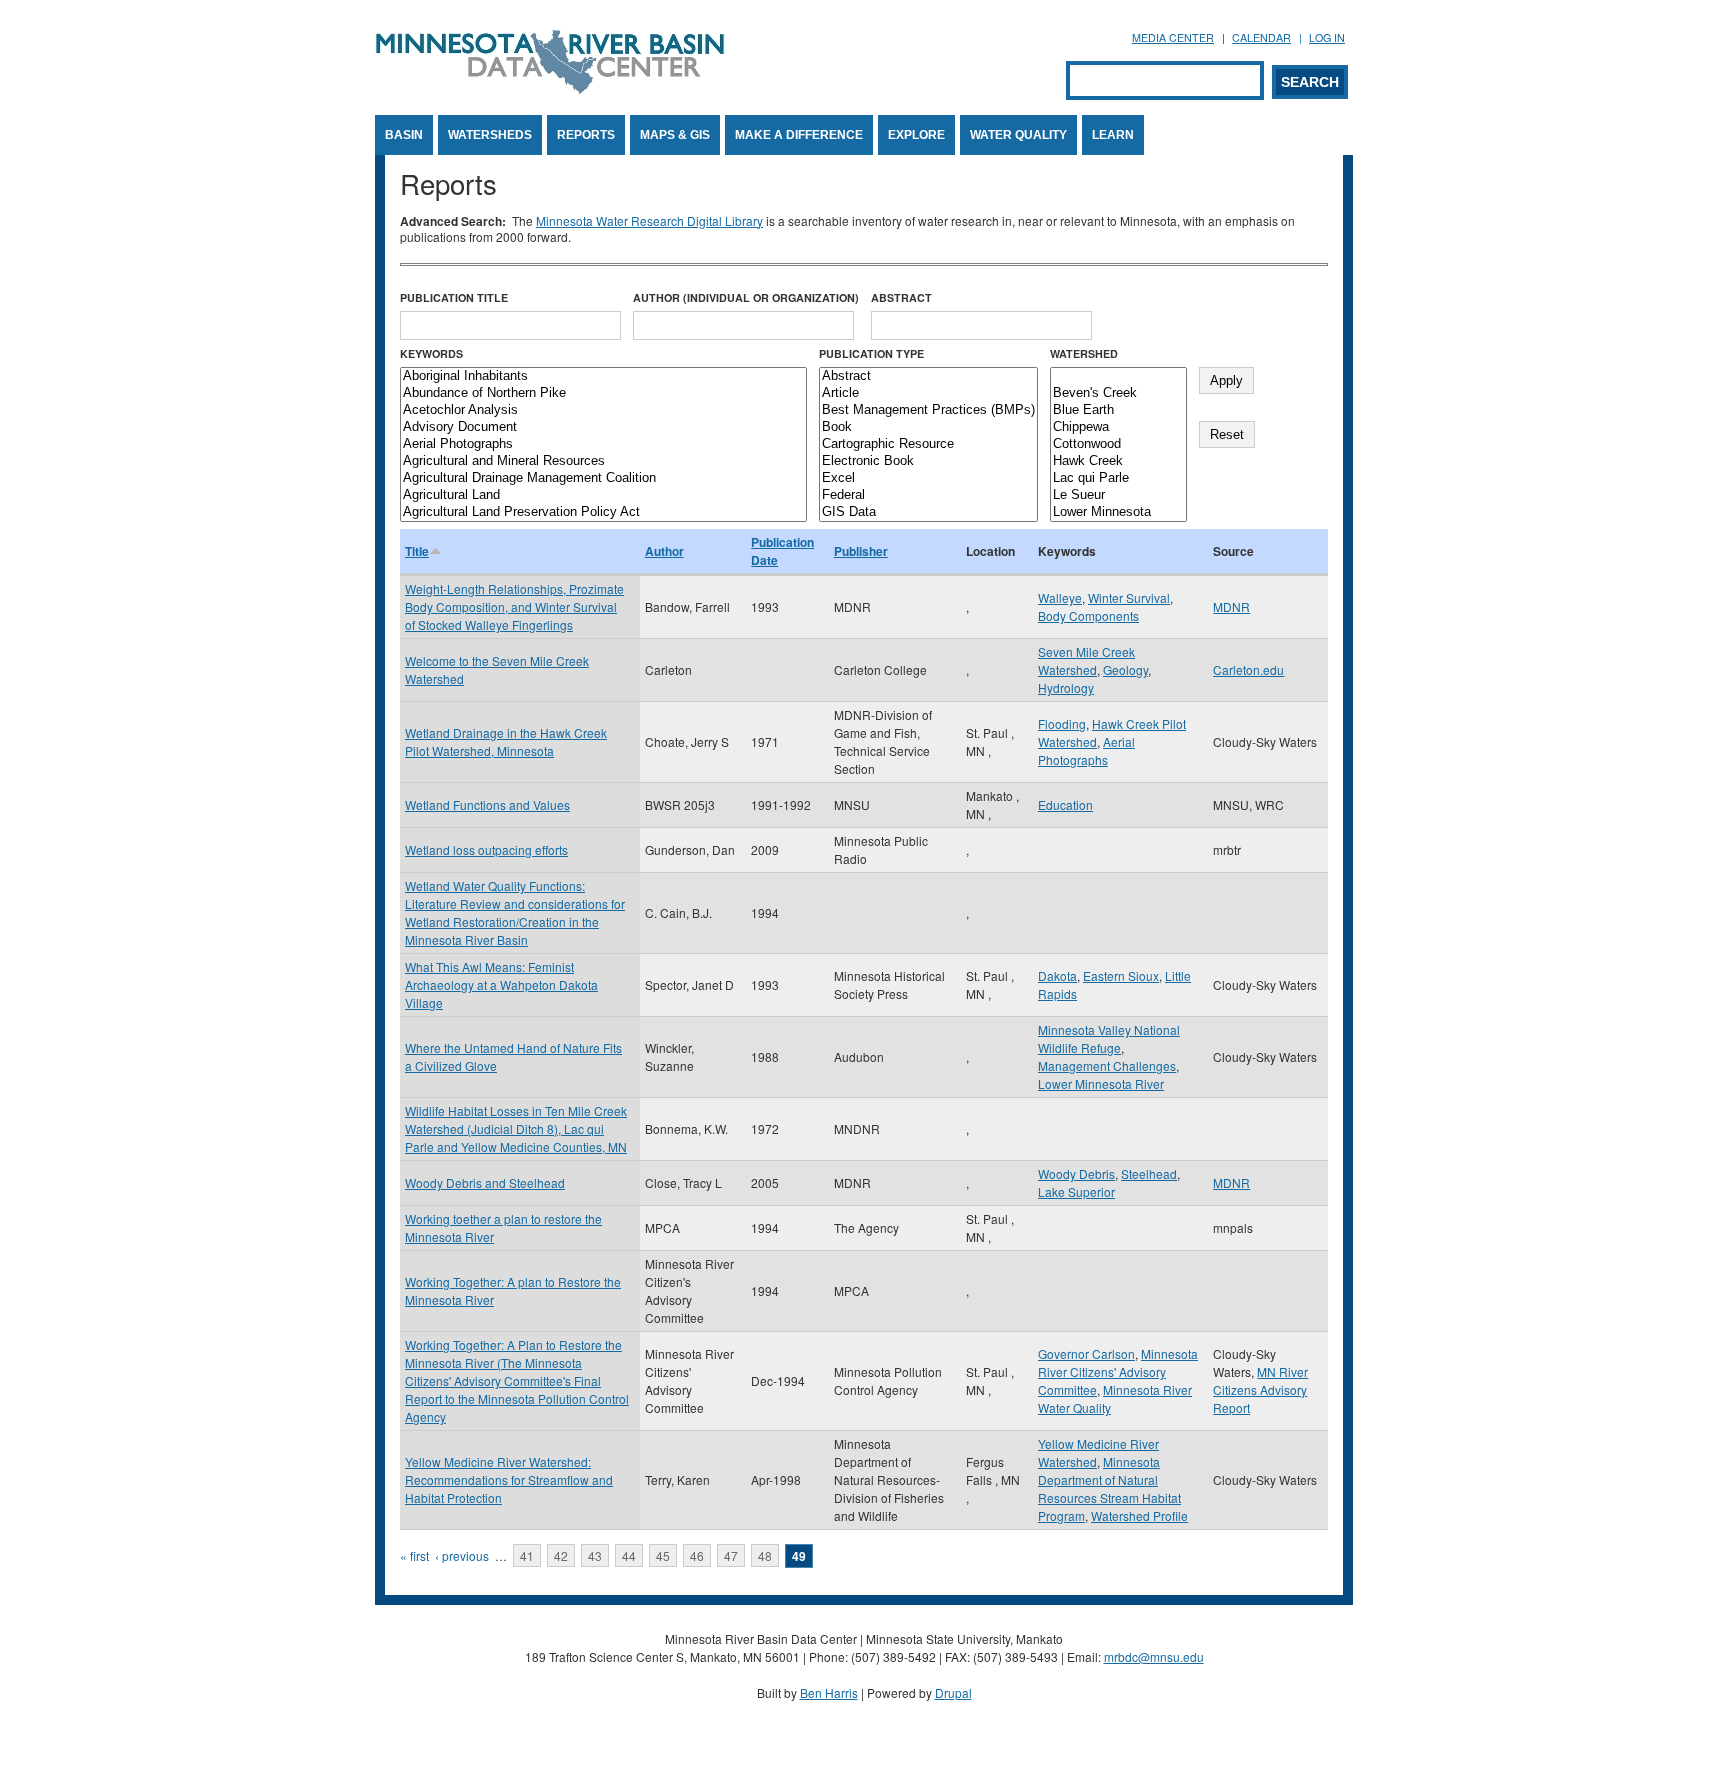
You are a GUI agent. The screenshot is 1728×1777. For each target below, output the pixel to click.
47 (731, 1555)
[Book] (928, 427)
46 (697, 1555)
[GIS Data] (928, 512)
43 (595, 1555)
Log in (1327, 37)
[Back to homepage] (550, 88)
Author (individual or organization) (746, 297)
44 (629, 1555)
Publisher (861, 551)
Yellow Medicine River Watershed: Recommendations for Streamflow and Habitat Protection (509, 1479)
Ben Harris (829, 1692)
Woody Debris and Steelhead (485, 1182)
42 (561, 1555)
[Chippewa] (1118, 427)
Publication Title (454, 297)
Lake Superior (1076, 1191)
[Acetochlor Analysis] (603, 410)
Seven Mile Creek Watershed (1086, 660)
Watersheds (490, 135)
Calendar (1261, 37)
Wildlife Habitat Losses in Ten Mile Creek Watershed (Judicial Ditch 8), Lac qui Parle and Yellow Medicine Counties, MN (516, 1128)
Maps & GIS (675, 135)
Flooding (1062, 723)
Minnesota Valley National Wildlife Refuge (1109, 1038)
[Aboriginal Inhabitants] (603, 376)
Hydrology (1066, 687)
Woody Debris (1076, 1173)
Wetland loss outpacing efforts (486, 849)
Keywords (431, 353)
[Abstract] (928, 376)
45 (663, 1555)
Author (664, 551)
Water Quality (1018, 135)
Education (1065, 804)
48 (765, 1555)
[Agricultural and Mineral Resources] (603, 461)
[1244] (1118, 376)
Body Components (1088, 615)
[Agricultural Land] (603, 495)
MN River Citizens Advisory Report (1260, 1389)
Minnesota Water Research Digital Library (649, 220)
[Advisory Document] (603, 427)
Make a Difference (799, 135)
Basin (404, 135)
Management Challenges (1107, 1065)
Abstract (901, 297)
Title (417, 551)
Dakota (1057, 975)
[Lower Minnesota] (1118, 512)
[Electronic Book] (928, 461)
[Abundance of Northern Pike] (603, 393)
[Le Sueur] (1118, 495)
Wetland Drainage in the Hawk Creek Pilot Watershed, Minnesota (506, 741)
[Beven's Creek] (1118, 393)
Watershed (1084, 353)
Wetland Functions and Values (487, 804)
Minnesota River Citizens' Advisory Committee (1118, 1371)
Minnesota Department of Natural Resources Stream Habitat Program (1109, 1488)
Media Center (1173, 37)
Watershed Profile (1139, 1515)
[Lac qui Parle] (1118, 478)
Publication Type (871, 353)
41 (527, 1555)
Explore (916, 135)
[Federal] (928, 495)
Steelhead (1149, 1173)
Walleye (1060, 597)
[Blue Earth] (1118, 410)
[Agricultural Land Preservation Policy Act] (603, 512)
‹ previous (462, 1555)
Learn (1113, 135)
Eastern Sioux (1121, 975)
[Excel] (928, 478)
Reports (586, 135)
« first (414, 1555)
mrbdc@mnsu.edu (1154, 1656)
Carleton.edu (1248, 669)
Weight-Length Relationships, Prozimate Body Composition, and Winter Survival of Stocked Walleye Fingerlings (514, 606)
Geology (1125, 669)
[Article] (928, 393)
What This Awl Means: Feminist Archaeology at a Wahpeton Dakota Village (501, 984)
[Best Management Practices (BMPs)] (928, 410)
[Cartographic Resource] (928, 444)
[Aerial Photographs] (603, 444)
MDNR (1231, 606)
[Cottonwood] (1118, 444)
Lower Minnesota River (1101, 1083)
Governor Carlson (1086, 1353)
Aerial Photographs (1086, 750)
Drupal (953, 1692)
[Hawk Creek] (1118, 461)
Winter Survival (1129, 597)
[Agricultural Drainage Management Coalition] (603, 478)
